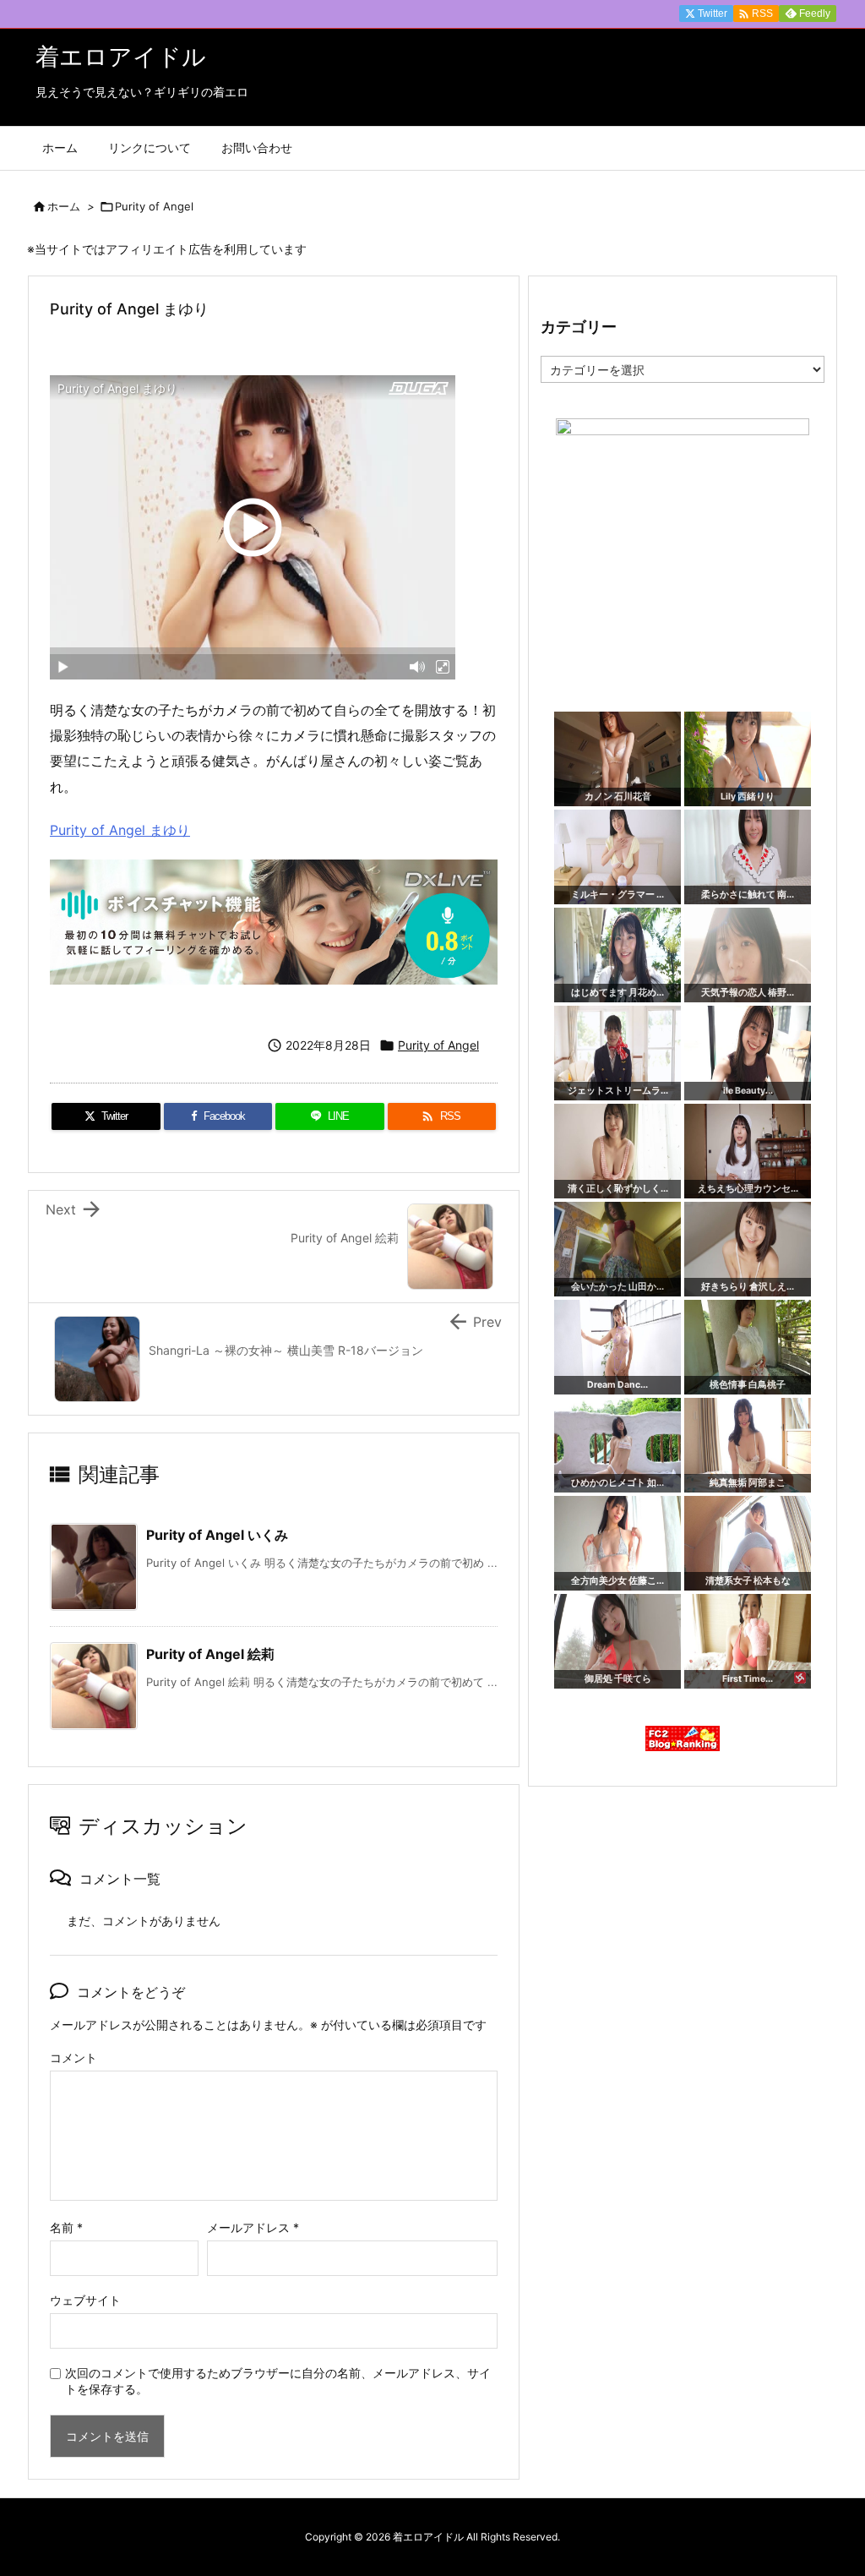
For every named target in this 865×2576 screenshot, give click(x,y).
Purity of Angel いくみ (217, 1535)
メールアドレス (253, 2227)
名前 (66, 2227)
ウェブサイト (85, 2300)
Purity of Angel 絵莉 (210, 1654)
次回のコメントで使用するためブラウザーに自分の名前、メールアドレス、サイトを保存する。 (278, 2381)
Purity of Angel (154, 206)
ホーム (64, 206)
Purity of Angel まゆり (120, 830)
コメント (73, 2058)
